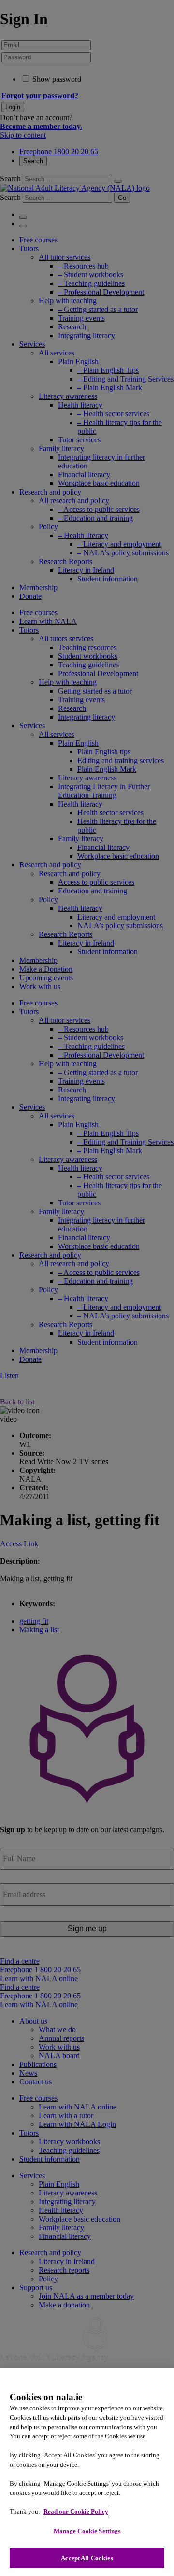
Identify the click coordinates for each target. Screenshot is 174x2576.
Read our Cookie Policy (76, 2512)
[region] (87, 2472)
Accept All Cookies (87, 2558)
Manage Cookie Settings (87, 2531)
